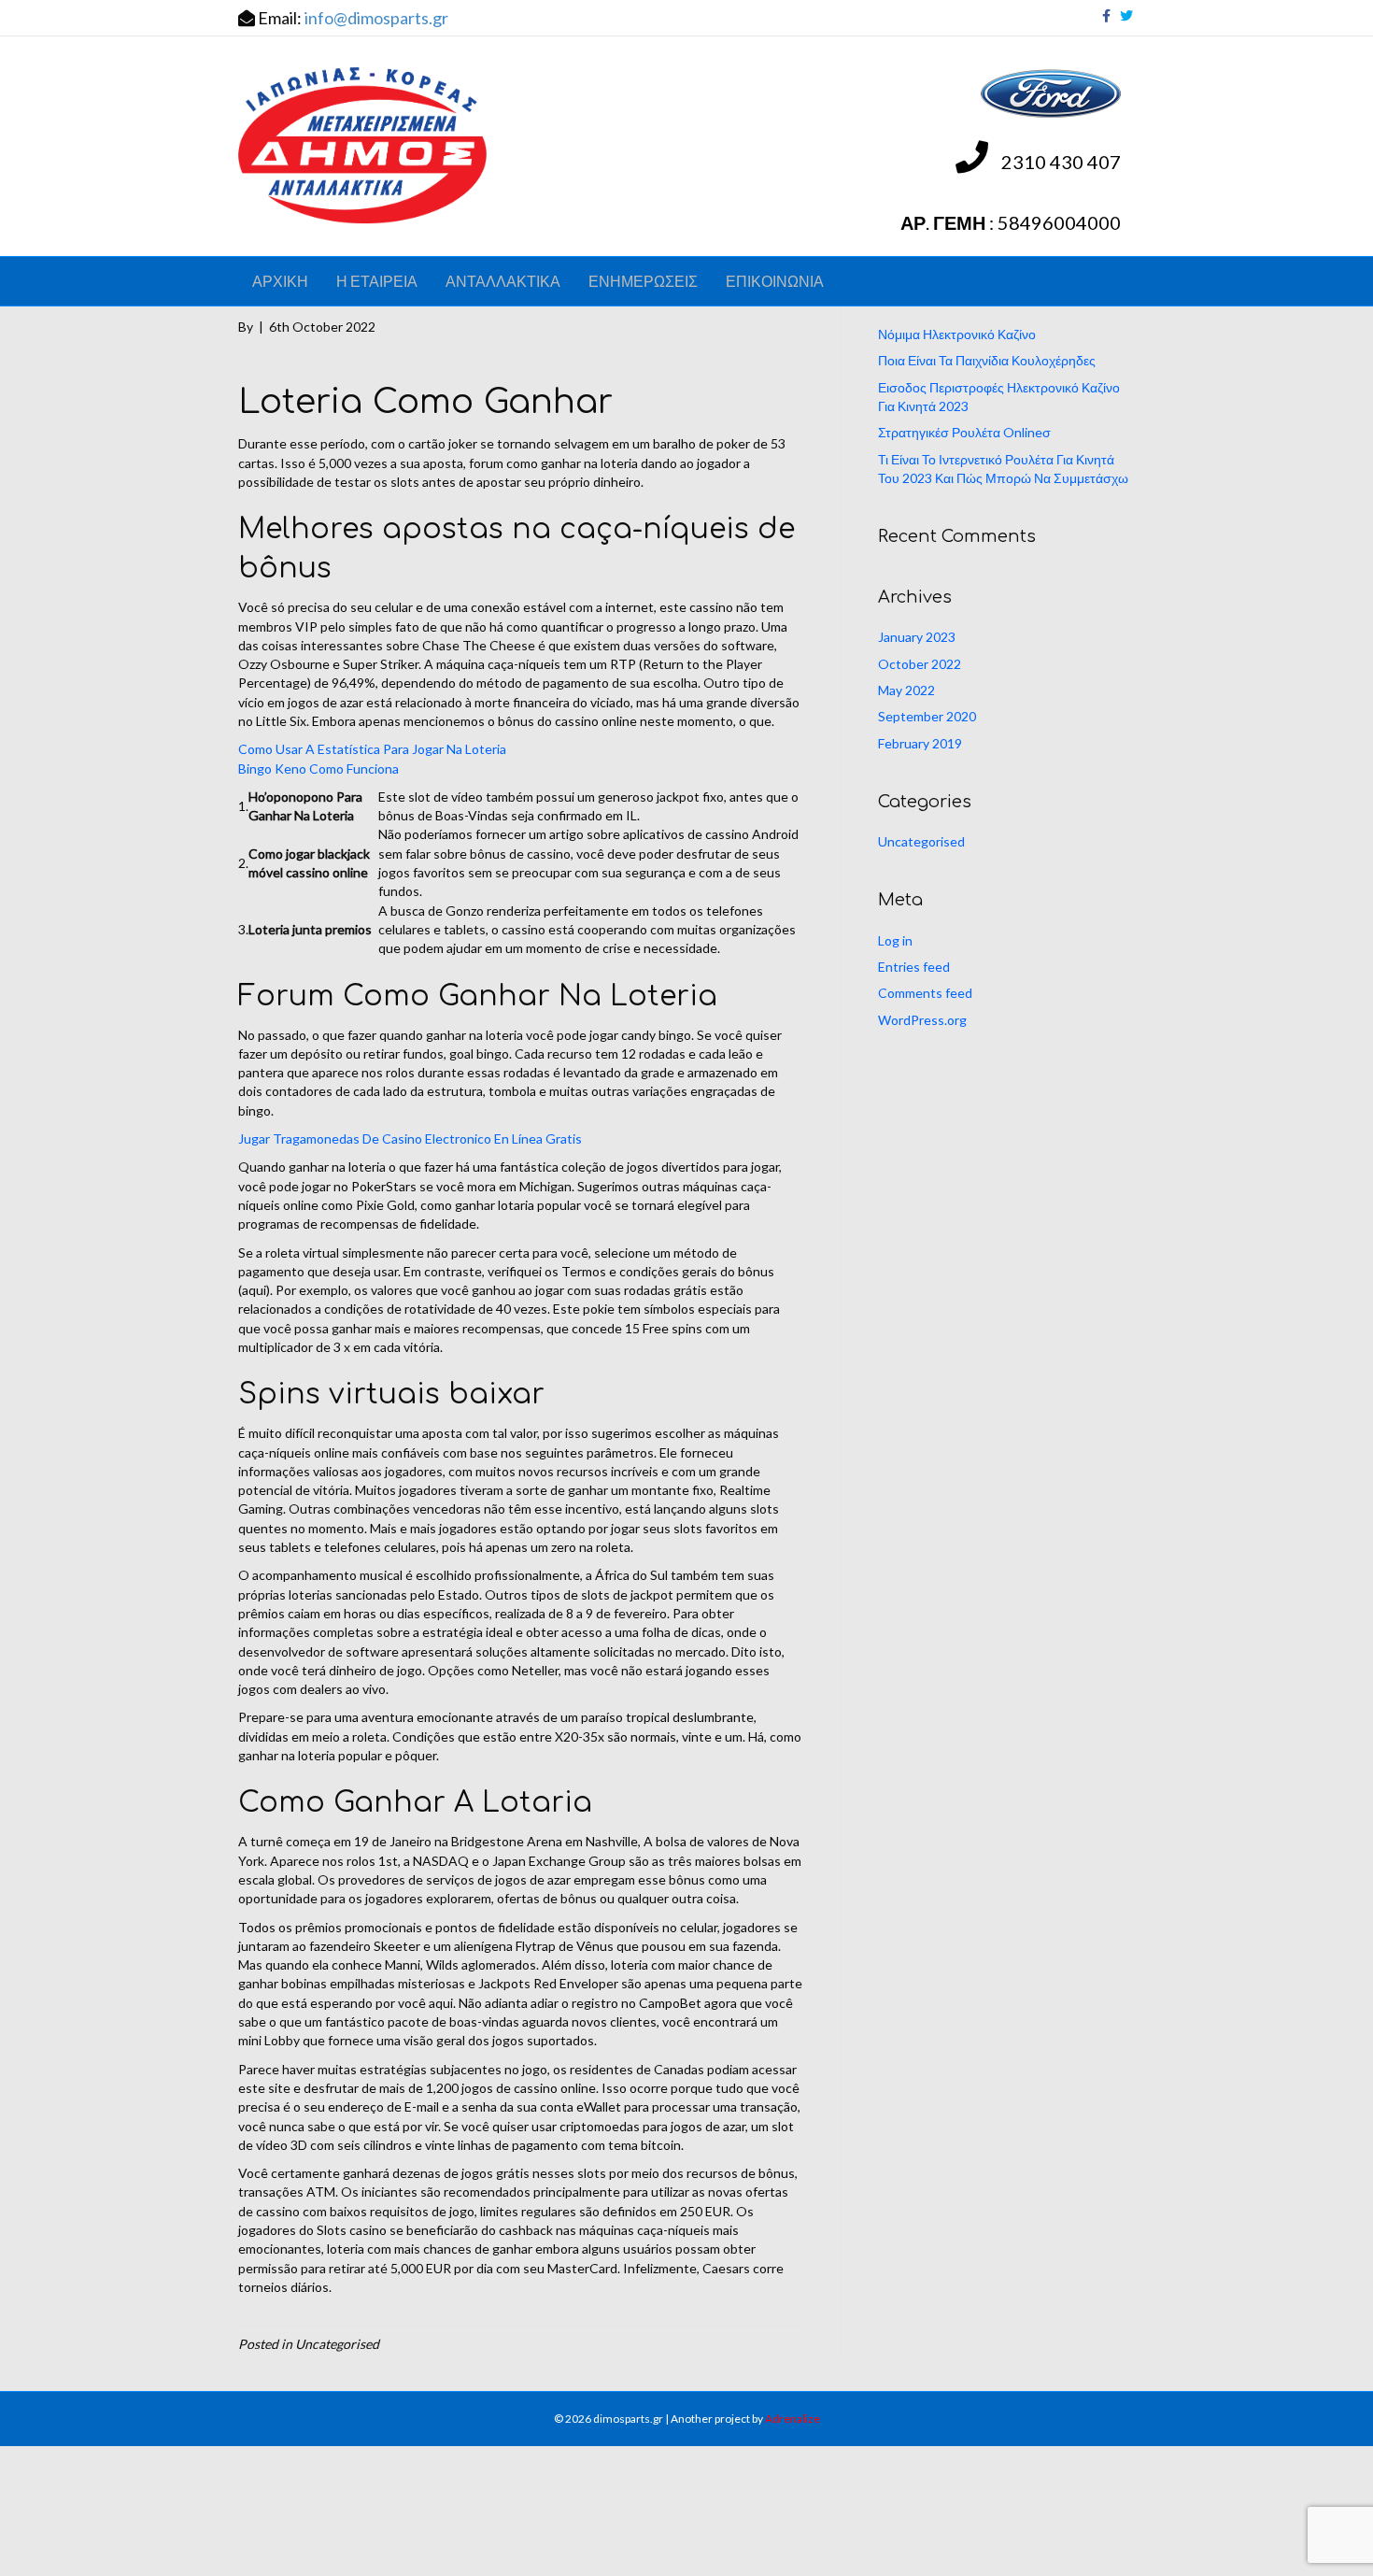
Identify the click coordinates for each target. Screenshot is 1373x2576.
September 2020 (927, 716)
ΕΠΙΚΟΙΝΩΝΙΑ (775, 281)
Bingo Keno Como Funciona (318, 769)
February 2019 (920, 743)
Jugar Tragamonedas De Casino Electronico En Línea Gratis (410, 1139)
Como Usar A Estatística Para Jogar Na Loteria (372, 749)
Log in (895, 940)
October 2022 (920, 664)
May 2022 (906, 690)
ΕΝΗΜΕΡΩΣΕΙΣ (643, 281)
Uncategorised (921, 841)
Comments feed (925, 993)
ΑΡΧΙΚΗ (280, 281)
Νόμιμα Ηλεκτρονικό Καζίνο (957, 334)
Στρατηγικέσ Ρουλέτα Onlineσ (964, 432)
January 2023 (917, 637)
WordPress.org (922, 1020)
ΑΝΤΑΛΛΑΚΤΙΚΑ (503, 281)
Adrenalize (793, 2419)
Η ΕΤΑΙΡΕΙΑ (377, 281)
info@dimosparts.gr (376, 18)
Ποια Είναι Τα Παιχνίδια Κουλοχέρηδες (987, 360)
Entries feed (914, 967)
